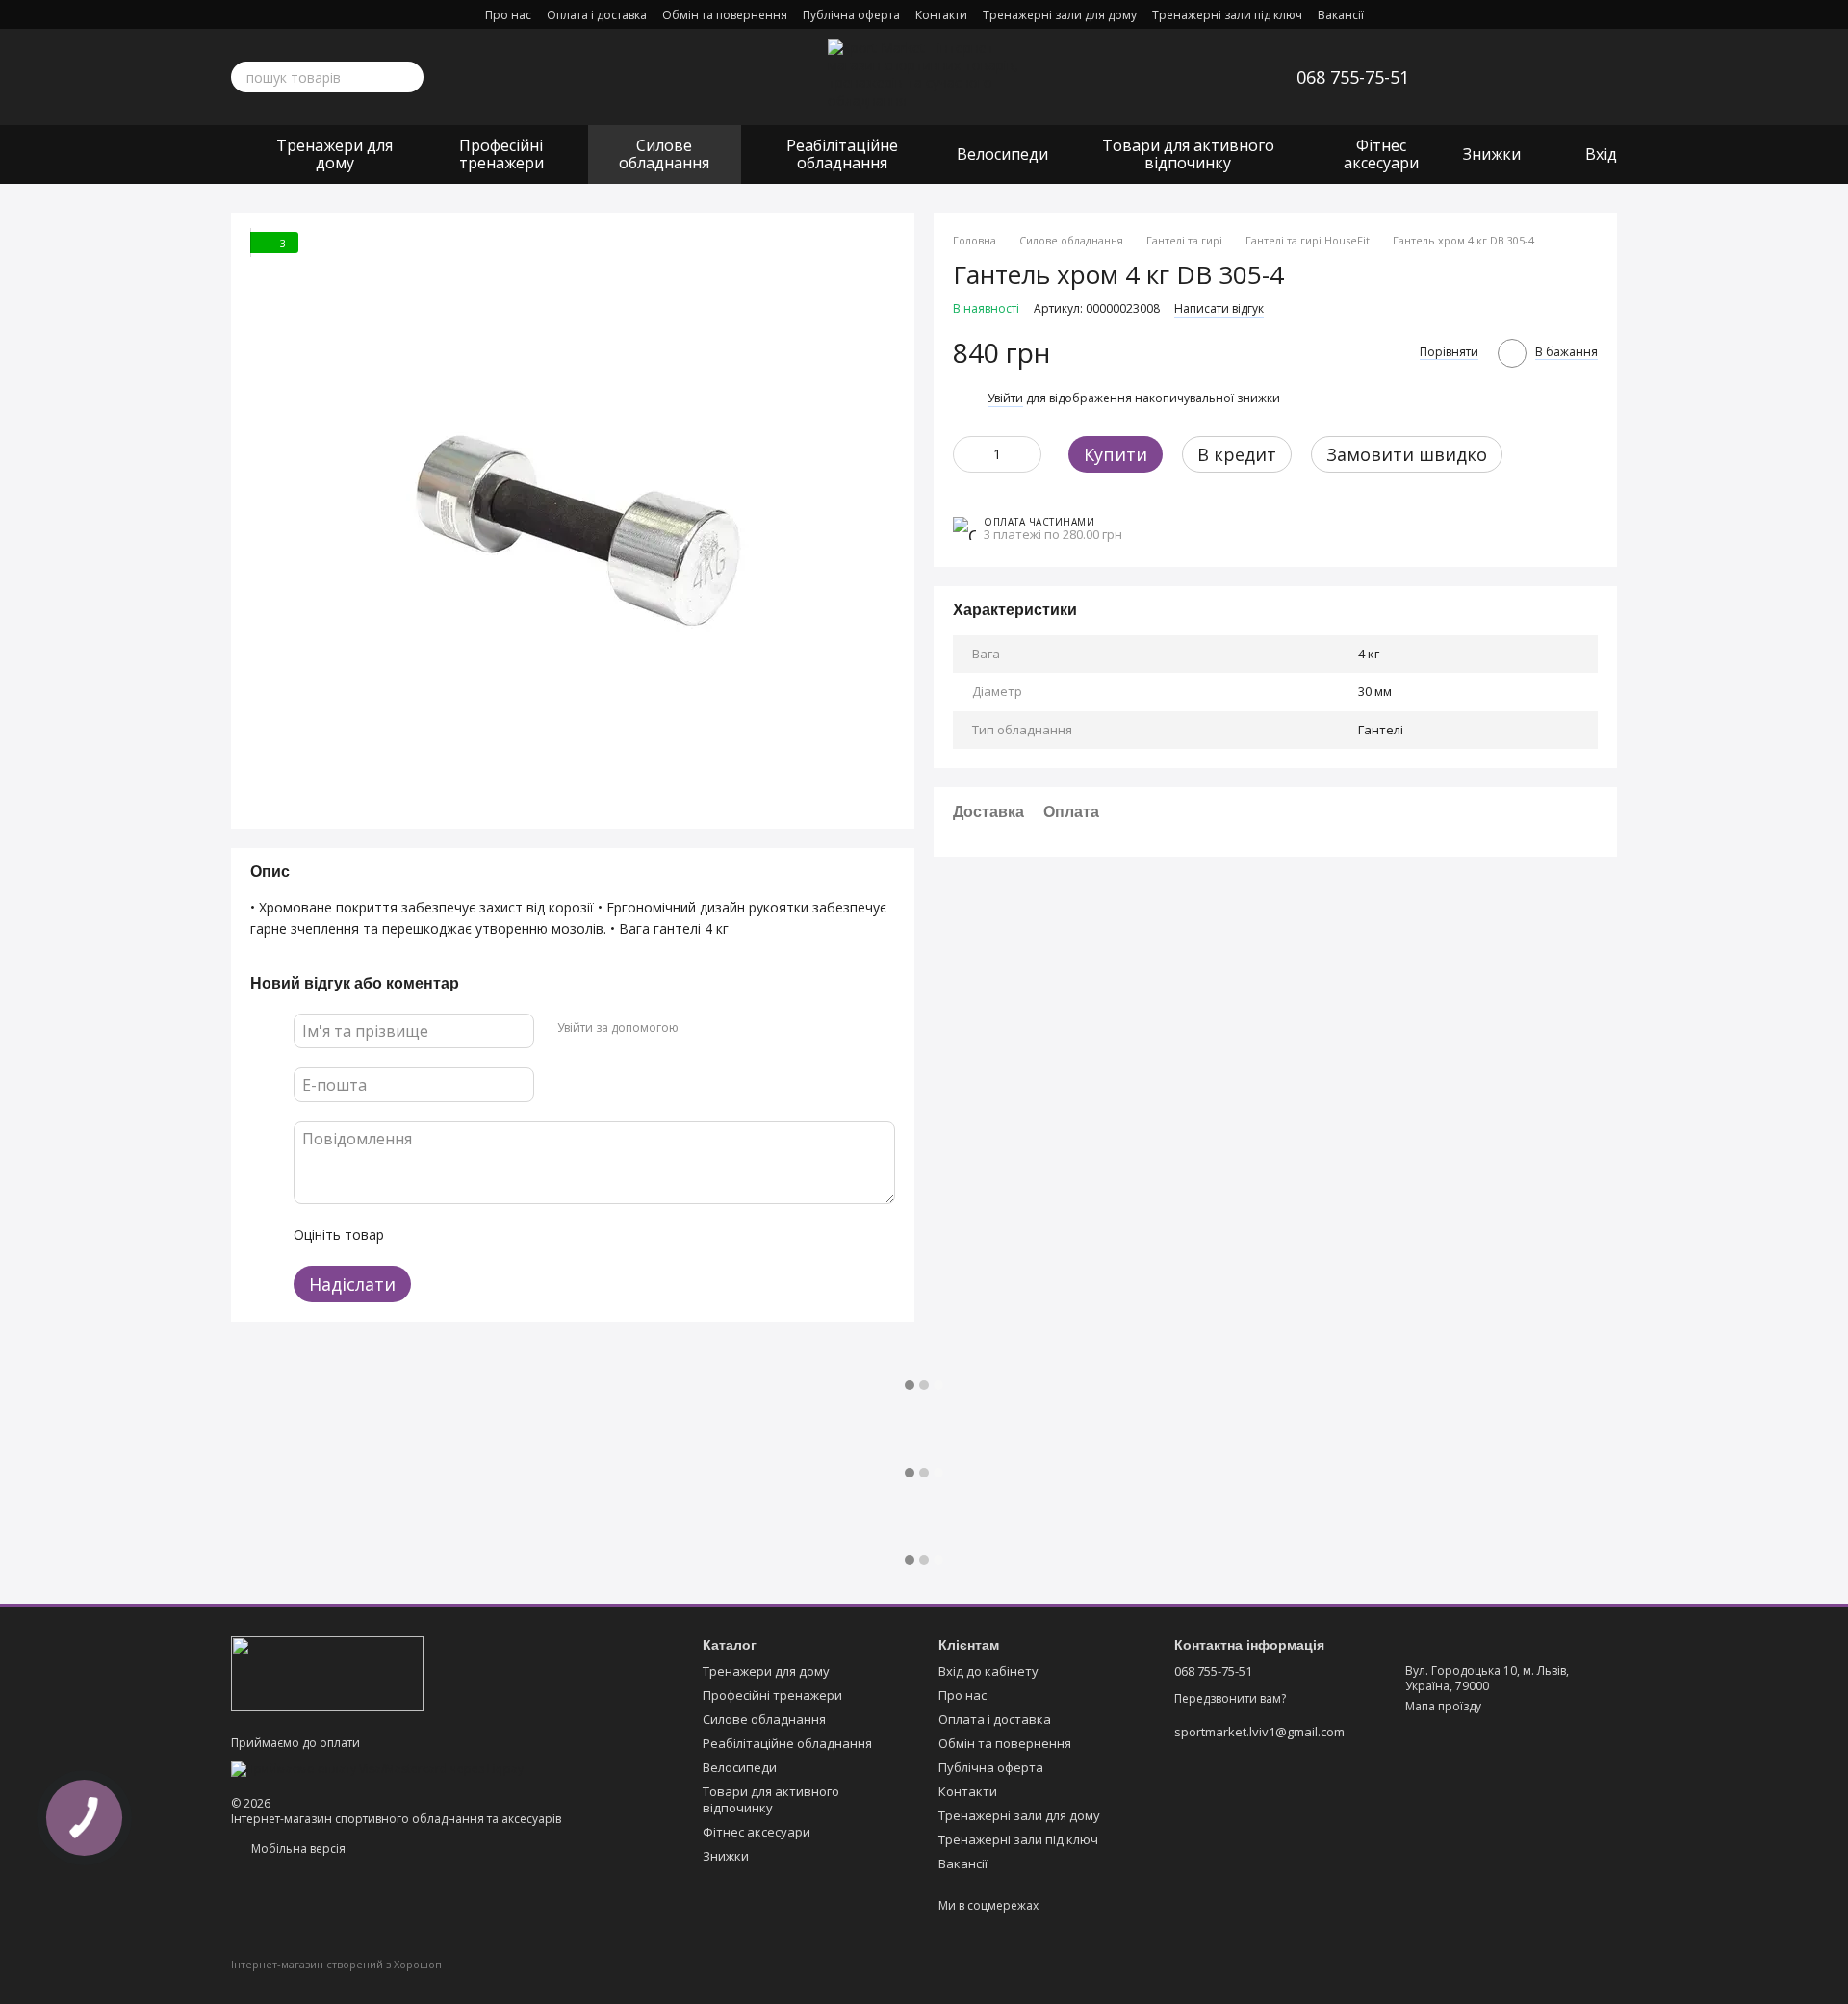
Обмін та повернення (725, 15)
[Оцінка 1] (416, 1235)
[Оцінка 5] (539, 1235)
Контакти (941, 15)
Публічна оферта (851, 15)
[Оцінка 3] (477, 1235)
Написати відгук (1219, 308)
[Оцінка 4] (508, 1235)
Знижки (1492, 154)
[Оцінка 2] (447, 1235)
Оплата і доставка (597, 15)
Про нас (508, 15)
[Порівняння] (1552, 77)
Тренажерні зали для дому (1060, 15)
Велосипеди (1002, 154)
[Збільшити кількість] (1027, 453)
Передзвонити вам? (1230, 1699)
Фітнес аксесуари (1381, 154)
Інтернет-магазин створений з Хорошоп (336, 1965)
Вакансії (1341, 15)
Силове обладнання (664, 154)
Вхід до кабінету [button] (988, 1671)
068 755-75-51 (1353, 77)
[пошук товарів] (408, 77)
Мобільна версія (297, 1849)
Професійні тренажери (501, 154)
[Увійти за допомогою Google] (731, 1028)
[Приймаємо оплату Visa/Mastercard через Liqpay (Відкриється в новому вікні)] (377, 1768)
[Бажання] (1501, 77)
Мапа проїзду (1443, 1706)
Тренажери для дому (334, 154)
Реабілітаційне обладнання (842, 154)
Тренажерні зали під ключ (1227, 15)
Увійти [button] (1005, 397)
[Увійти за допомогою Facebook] (700, 1028)
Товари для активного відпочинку (1188, 154)
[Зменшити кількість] (967, 453)
